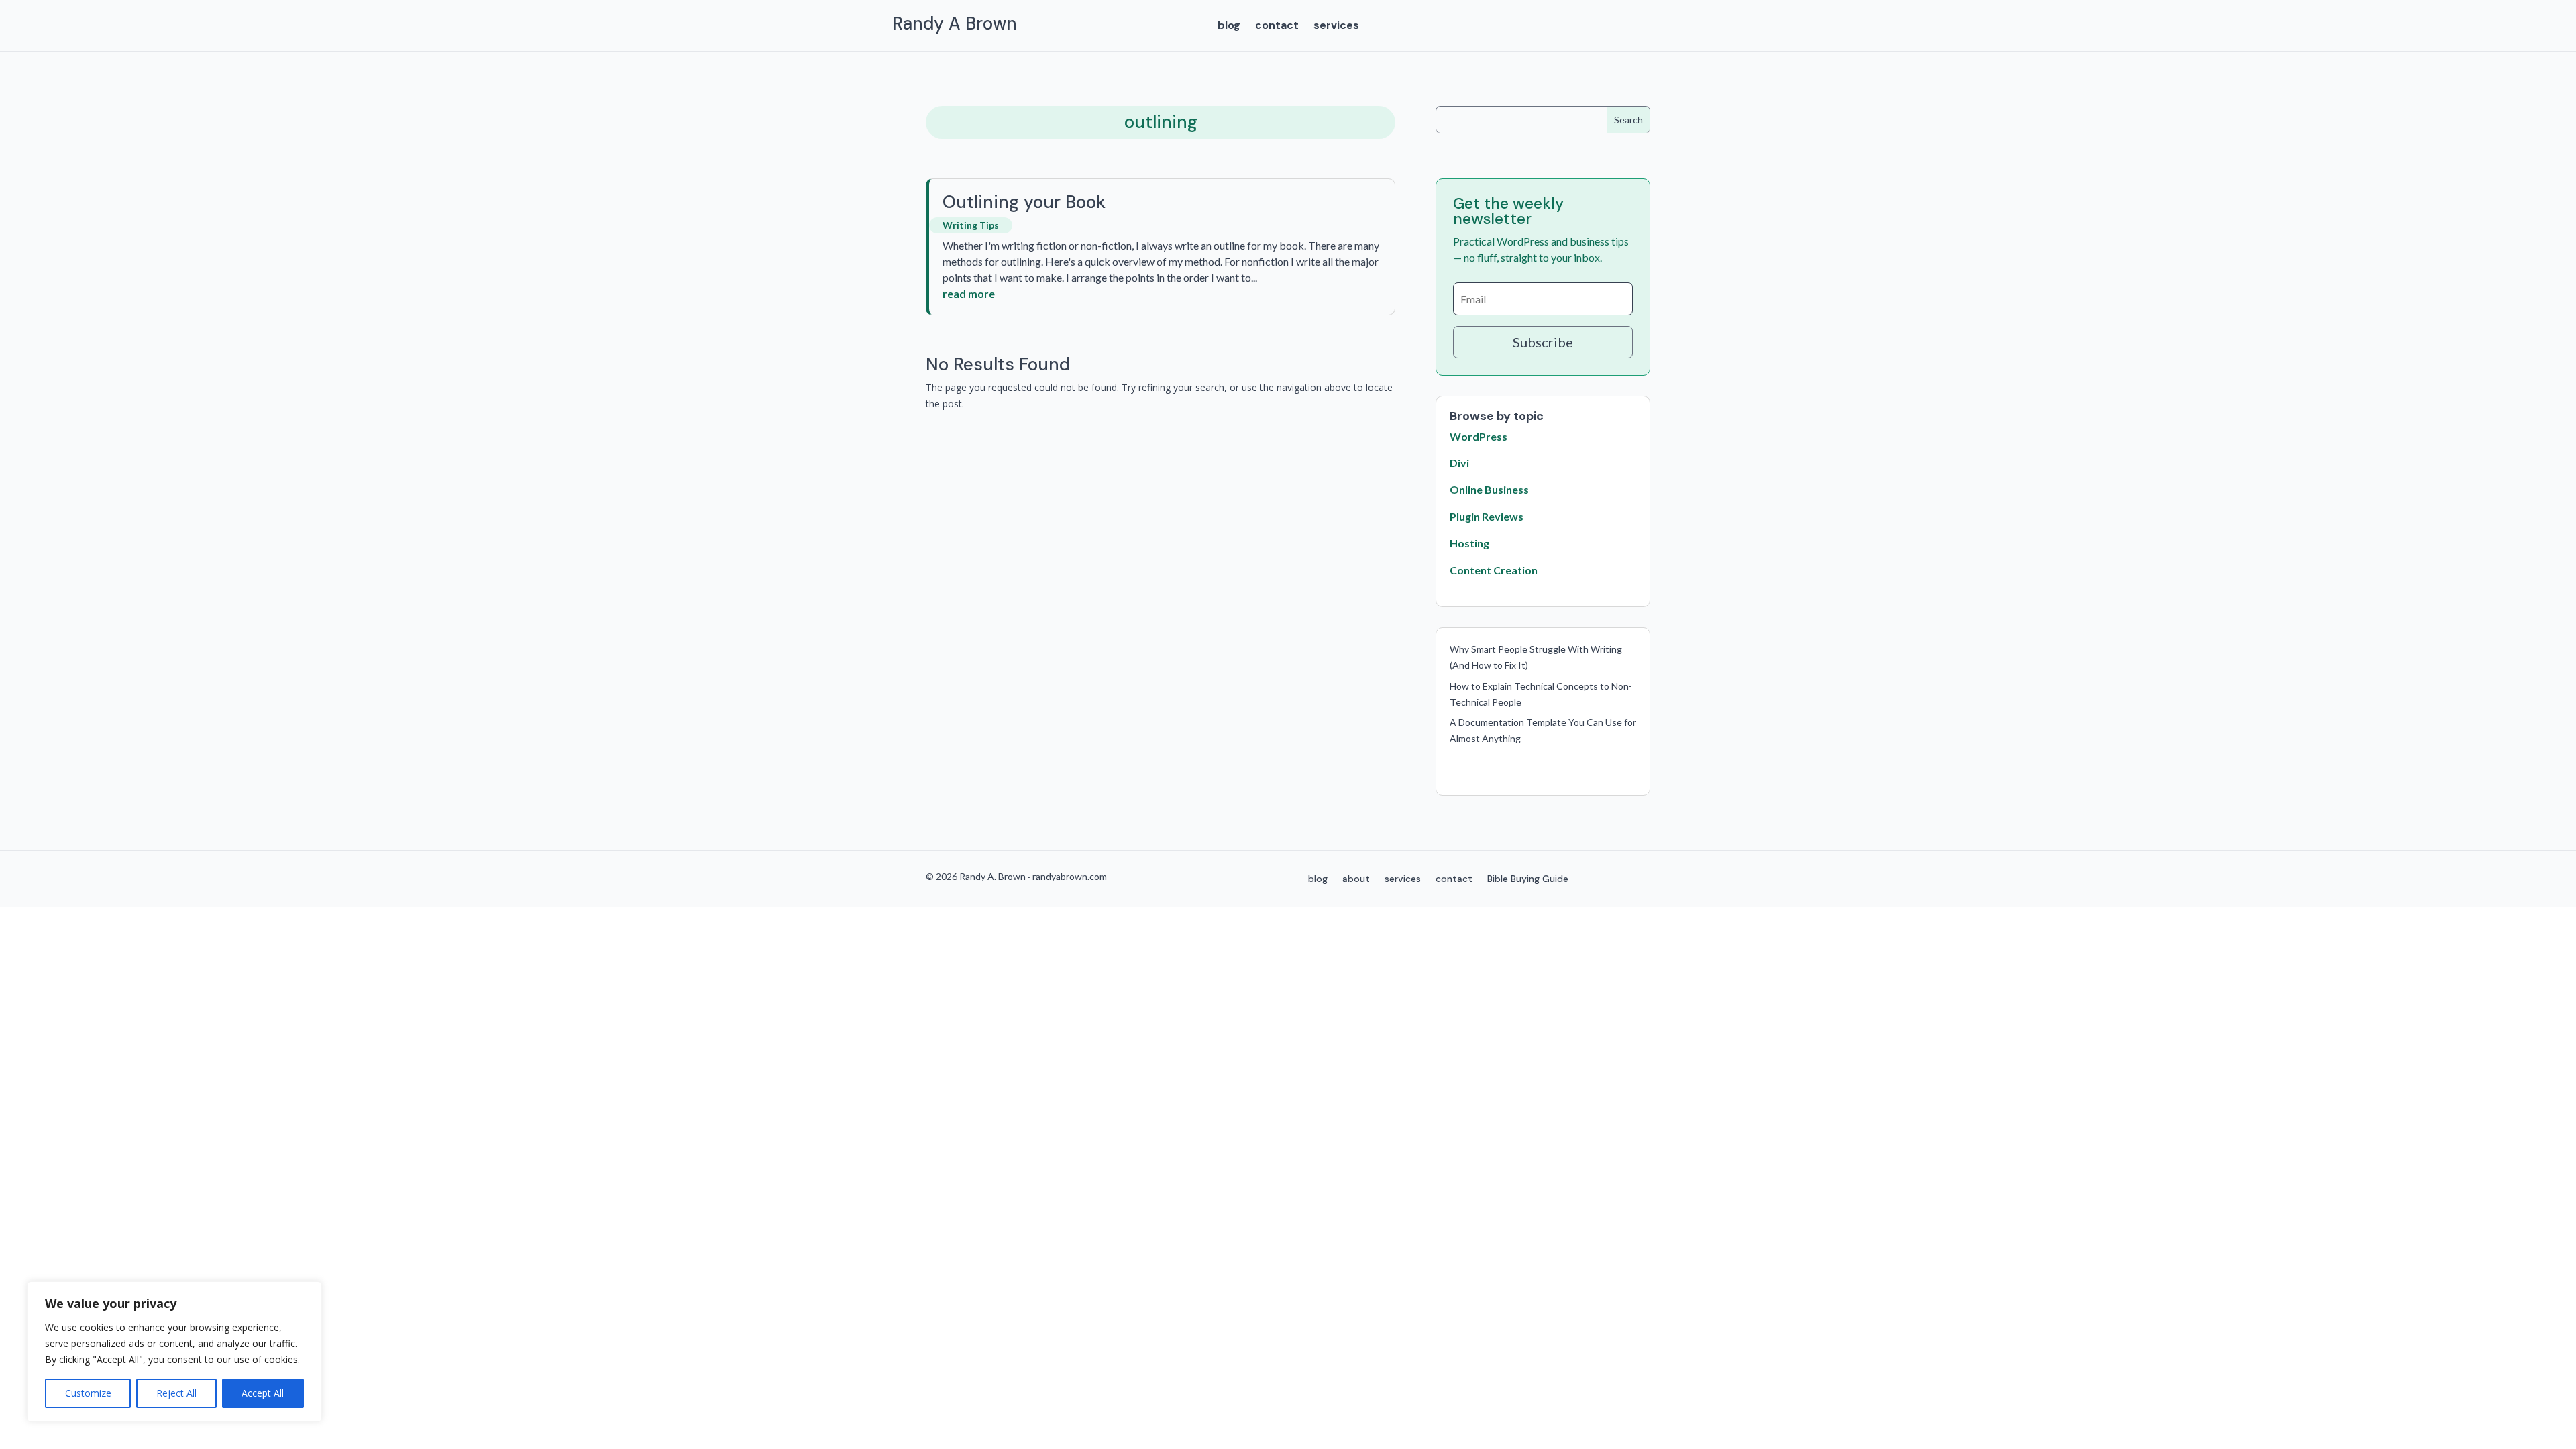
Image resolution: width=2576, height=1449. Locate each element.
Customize (88, 1393)
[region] (174, 1352)
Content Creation (1494, 570)
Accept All (263, 1393)
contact (1277, 26)
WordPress (1479, 436)
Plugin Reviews (1487, 516)
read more (969, 293)
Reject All (176, 1393)
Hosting (1469, 543)
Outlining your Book (1024, 202)
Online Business (1489, 489)
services (1336, 26)
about (1356, 879)
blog (1229, 26)
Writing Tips (971, 225)
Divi (1459, 463)
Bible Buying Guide (1528, 879)
